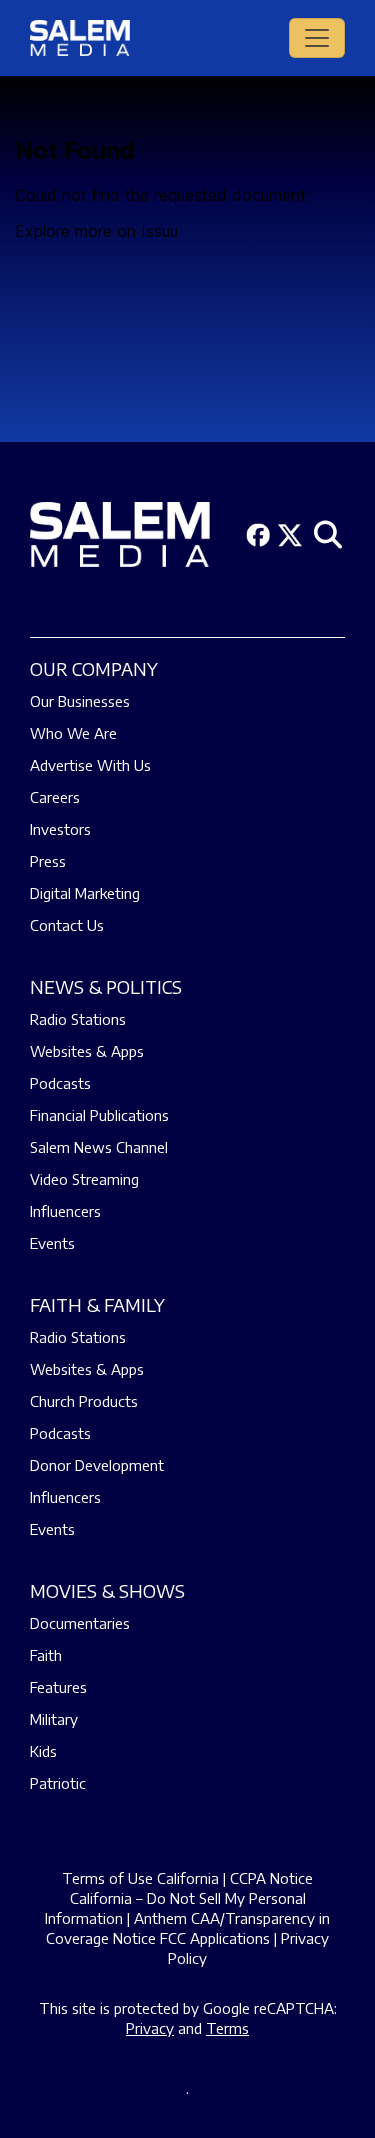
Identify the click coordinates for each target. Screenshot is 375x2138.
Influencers (65, 1211)
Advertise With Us (90, 765)
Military (54, 1719)
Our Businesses (80, 701)
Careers (55, 797)
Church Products (84, 1401)
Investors (60, 829)
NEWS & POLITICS (106, 986)
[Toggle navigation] (317, 38)
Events (52, 1243)
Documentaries (80, 1623)
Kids (43, 1751)
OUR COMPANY (94, 668)
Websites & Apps (87, 1051)
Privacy (150, 2028)
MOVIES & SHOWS (107, 1590)
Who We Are (73, 733)
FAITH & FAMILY (97, 1304)
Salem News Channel (99, 1147)
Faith (46, 1655)
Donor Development (97, 1465)
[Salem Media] (80, 38)
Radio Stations (78, 1019)
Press (48, 861)
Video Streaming (84, 1179)
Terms (227, 2028)
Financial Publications (99, 1115)
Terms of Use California (140, 1878)
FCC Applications (215, 1938)
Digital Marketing (85, 893)
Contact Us (67, 925)
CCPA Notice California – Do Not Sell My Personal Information (179, 1898)
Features (58, 1687)
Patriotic (58, 1783)
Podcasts (60, 1083)
